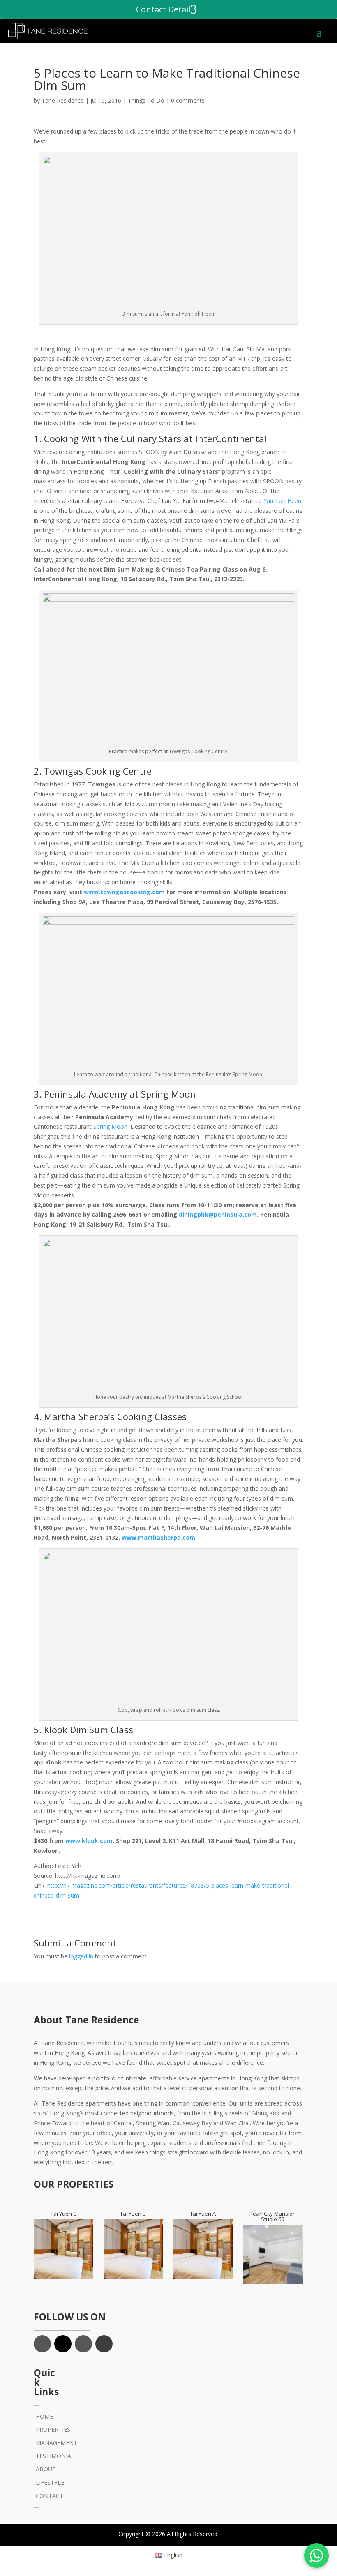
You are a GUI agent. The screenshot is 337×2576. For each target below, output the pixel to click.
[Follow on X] (63, 2344)
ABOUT (46, 2469)
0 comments (188, 100)
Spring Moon (110, 1127)
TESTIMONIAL (55, 2456)
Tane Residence (63, 100)
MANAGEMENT (57, 2443)
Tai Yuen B (133, 2214)
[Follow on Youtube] (104, 2344)
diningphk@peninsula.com (218, 1214)
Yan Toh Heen (282, 501)
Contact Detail (163, 9)
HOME (44, 2416)
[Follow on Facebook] (42, 2344)
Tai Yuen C (63, 2214)
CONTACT (50, 2496)
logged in (81, 1956)
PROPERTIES (53, 2430)
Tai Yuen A (203, 2214)
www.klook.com (89, 1841)
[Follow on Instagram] (83, 2344)
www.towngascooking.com (124, 892)
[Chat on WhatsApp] (316, 2555)
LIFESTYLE (50, 2483)
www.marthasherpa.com (158, 1537)
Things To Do (146, 100)
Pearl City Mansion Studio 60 (273, 2216)
